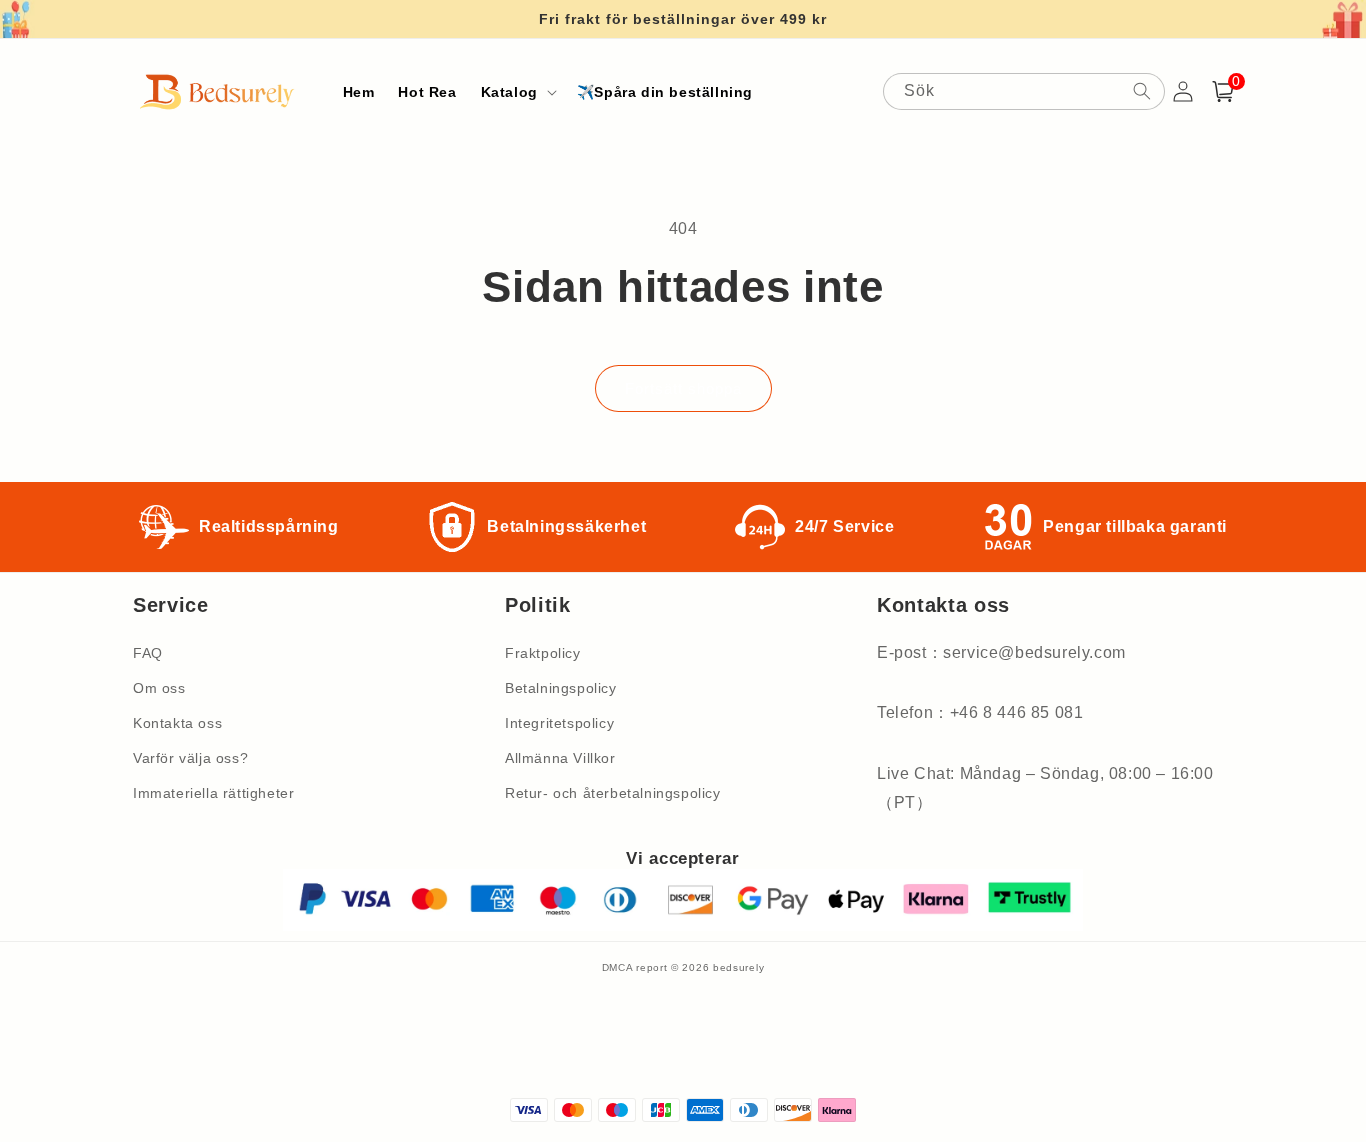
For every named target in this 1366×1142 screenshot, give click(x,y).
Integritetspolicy (559, 723)
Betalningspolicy (561, 688)
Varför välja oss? (190, 758)
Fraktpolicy (543, 653)
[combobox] (1024, 91)
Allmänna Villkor (560, 758)
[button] (517, 92)
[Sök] (1142, 91)
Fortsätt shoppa (683, 388)
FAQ (148, 653)
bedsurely (738, 967)
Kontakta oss (177, 723)
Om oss (159, 688)
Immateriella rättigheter (213, 793)
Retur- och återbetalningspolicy (613, 793)
